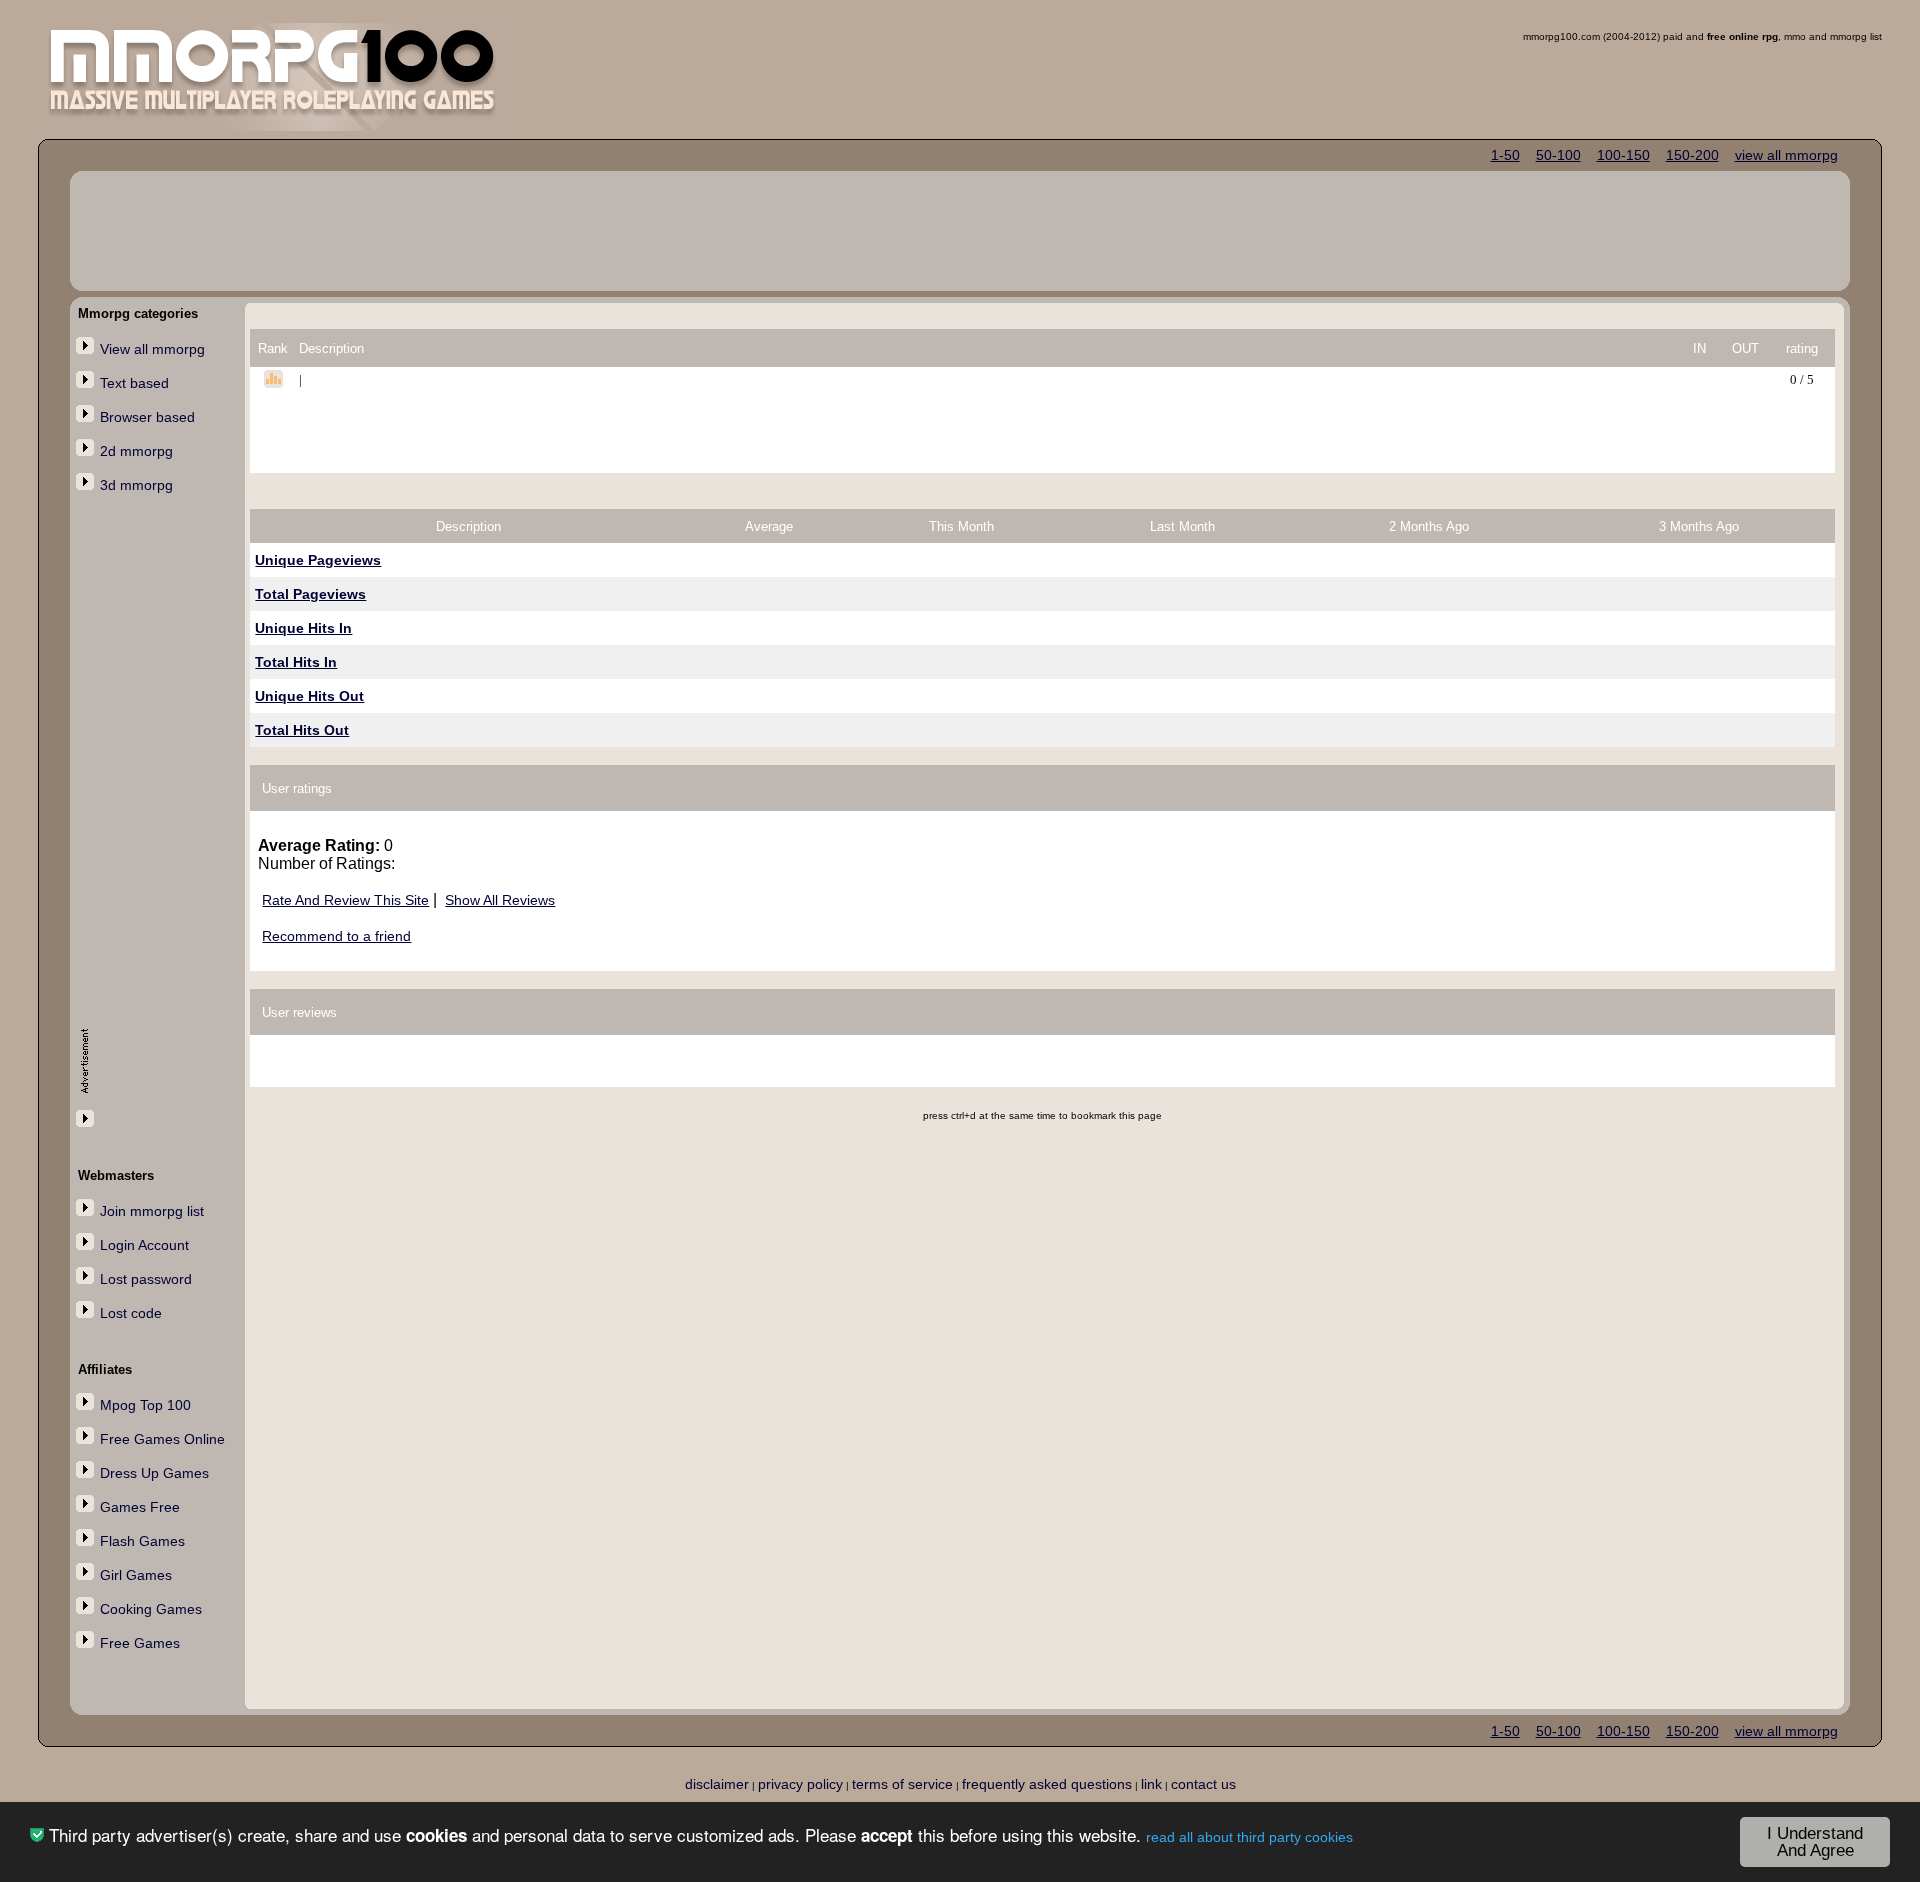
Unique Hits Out (309, 696)
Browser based (147, 417)
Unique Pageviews (318, 560)
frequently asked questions (1047, 1784)
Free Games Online (162, 1439)
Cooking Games (151, 1609)
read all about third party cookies (1249, 1837)
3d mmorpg (136, 485)
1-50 (1505, 155)
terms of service (902, 1784)
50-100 (1558, 155)
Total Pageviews (310, 594)
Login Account (144, 1245)
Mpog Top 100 (145, 1405)
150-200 (1692, 155)
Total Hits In (296, 662)
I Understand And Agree (1815, 1842)
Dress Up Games (154, 1473)
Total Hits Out (302, 730)
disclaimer (717, 1784)
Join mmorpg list (152, 1211)
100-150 (1623, 155)
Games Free (140, 1507)
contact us (1203, 1784)
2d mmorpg (136, 451)
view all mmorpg (1786, 155)
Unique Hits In (303, 628)
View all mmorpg (152, 349)
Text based (134, 383)
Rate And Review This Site (345, 900)
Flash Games (142, 1541)
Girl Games (136, 1575)
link (1151, 1784)
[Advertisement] (160, 827)
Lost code (131, 1313)
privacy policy (800, 1784)
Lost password (146, 1279)
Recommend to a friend (336, 936)
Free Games (140, 1643)
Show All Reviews (500, 900)
